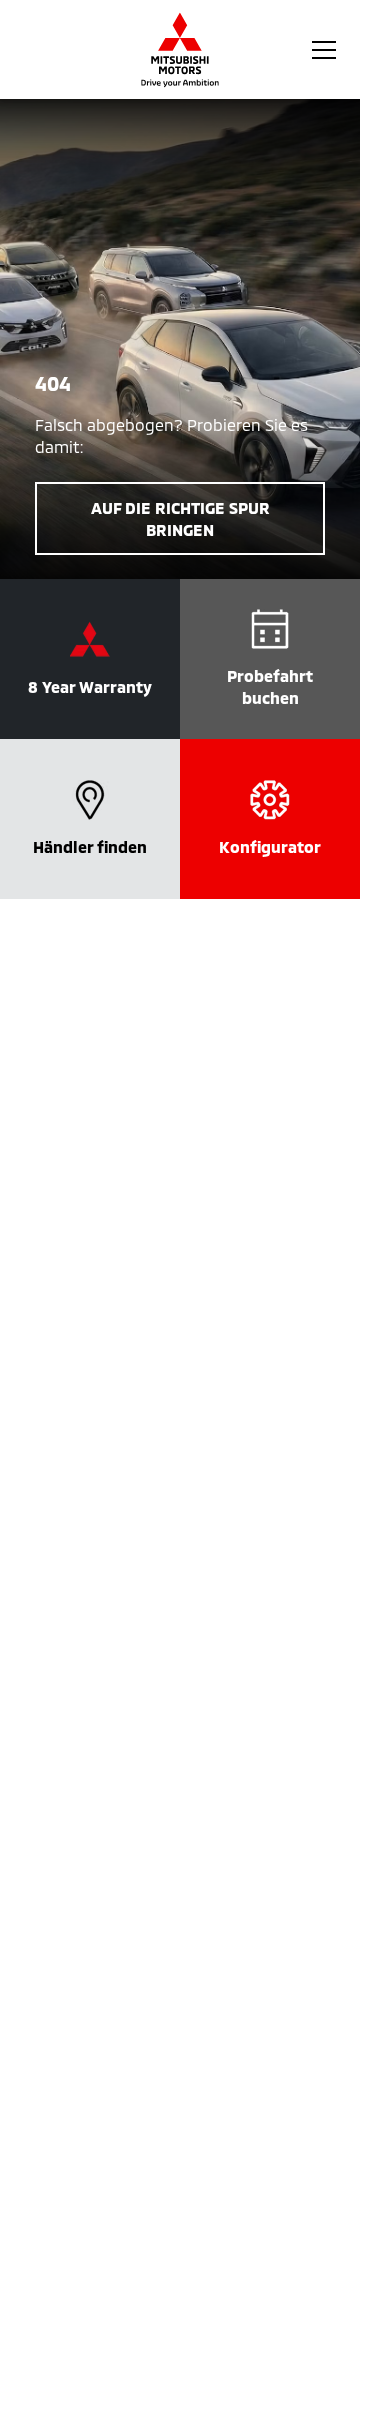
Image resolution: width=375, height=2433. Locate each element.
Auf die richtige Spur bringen (180, 518)
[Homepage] (180, 50)
